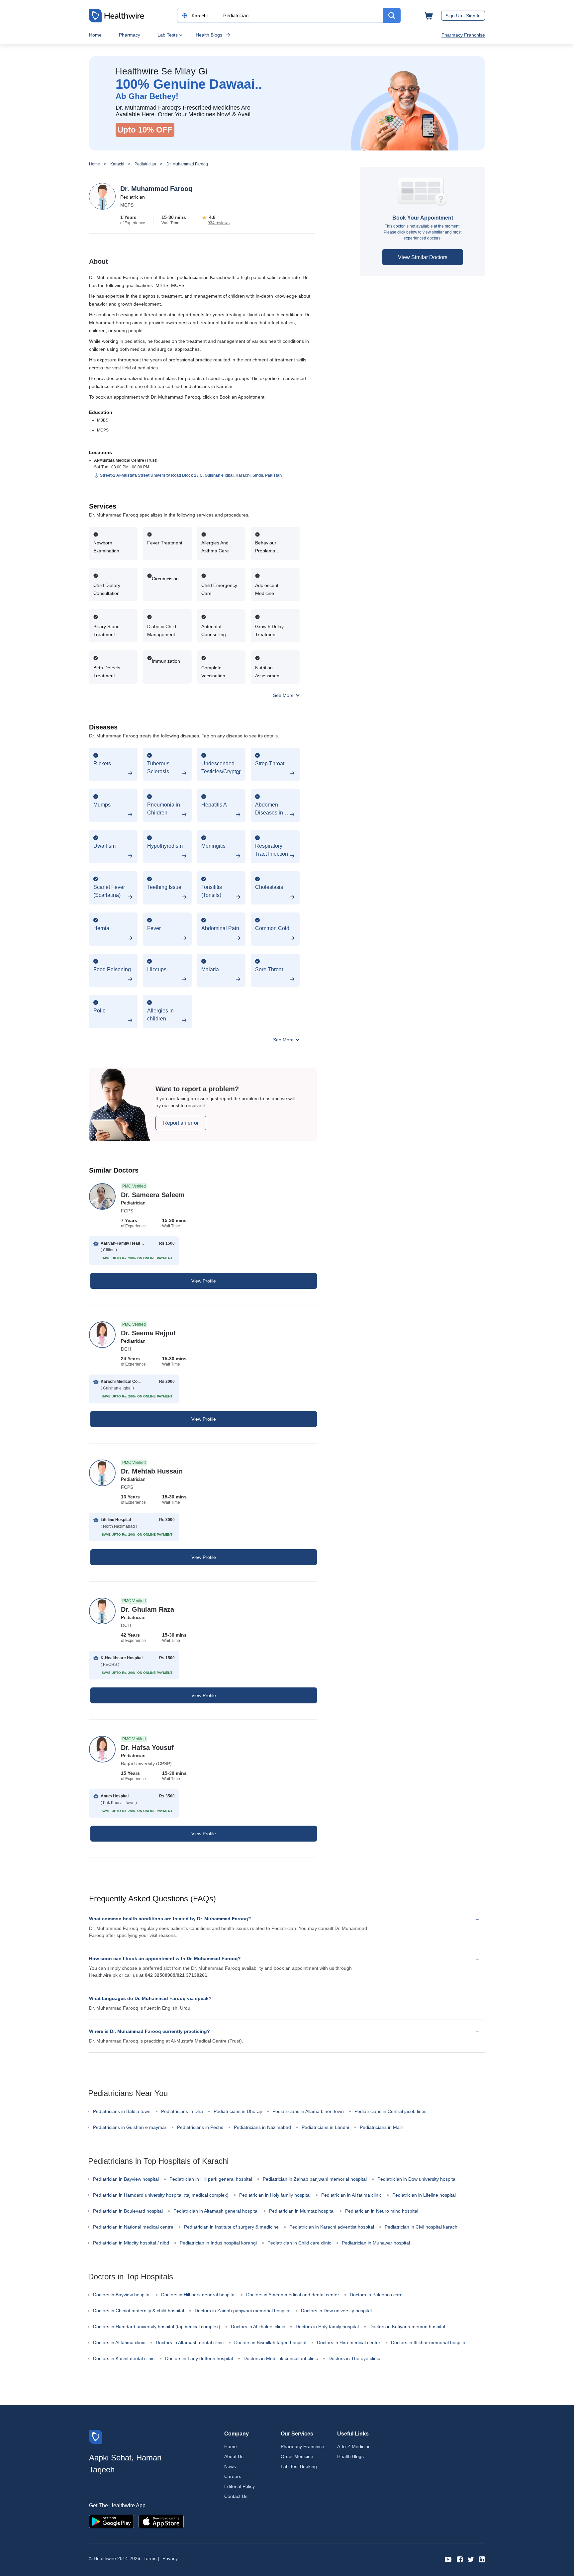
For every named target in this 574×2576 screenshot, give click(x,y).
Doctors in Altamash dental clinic (190, 2342)
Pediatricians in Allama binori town (308, 2111)
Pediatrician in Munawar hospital (376, 2243)
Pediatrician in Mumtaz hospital (302, 2211)
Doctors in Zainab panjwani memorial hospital (242, 2311)
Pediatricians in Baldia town (122, 2111)
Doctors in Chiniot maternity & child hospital (139, 2311)
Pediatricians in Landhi (325, 2127)
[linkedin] (482, 2559)
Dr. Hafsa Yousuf (147, 1748)
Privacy (170, 2558)
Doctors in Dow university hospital (336, 2311)
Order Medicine (297, 2456)
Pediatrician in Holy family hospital (275, 2195)
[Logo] (96, 2436)
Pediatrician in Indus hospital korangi (218, 2243)
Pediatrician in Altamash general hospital (216, 2211)
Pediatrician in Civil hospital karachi (422, 2227)
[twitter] (471, 2559)
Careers (233, 2476)
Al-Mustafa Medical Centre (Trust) (126, 460)
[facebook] (460, 2559)
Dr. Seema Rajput (148, 1333)
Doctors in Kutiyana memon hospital (407, 2327)
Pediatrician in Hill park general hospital (211, 2179)
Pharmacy (130, 35)
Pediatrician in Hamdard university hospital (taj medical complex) (161, 2195)
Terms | (151, 2558)
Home (95, 35)
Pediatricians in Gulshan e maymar (130, 2127)
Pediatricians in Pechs (200, 2127)
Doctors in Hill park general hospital (198, 2295)
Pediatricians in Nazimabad (262, 2127)
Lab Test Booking (299, 2466)
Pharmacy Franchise (463, 35)
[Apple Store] (161, 2521)
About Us (234, 2456)
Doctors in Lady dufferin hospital (199, 2358)
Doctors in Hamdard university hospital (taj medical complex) (157, 2327)
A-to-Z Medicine (354, 2446)
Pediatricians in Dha (182, 2111)
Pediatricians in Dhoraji (238, 2111)
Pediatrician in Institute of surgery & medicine (231, 2227)
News (230, 2466)
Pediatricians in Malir (382, 2127)
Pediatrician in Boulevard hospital (128, 2211)
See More (284, 695)
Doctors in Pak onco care (376, 2295)
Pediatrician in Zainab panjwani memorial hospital (315, 2179)
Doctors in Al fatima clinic (119, 2342)
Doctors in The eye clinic (354, 2358)
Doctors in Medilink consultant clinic (281, 2358)
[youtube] (448, 2559)
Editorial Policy (239, 2486)
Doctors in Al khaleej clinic (258, 2327)
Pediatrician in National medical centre (133, 2227)
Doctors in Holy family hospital (327, 2327)
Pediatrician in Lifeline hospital (424, 2195)
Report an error (181, 1123)
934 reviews (219, 223)
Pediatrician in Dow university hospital (417, 2179)
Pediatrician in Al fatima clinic (351, 2195)
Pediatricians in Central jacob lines (390, 2111)
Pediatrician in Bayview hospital (126, 2179)
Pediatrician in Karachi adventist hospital (332, 2227)
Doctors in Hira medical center (349, 2342)
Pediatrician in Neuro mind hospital (382, 2211)
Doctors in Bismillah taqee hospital (270, 2342)
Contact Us (236, 2496)
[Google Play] (111, 2521)
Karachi (117, 164)
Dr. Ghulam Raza (147, 1609)
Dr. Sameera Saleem (153, 1195)
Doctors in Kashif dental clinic (124, 2358)
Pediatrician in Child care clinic (299, 2243)
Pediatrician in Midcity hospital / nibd (131, 2243)
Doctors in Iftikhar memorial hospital (429, 2342)
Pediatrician (145, 164)
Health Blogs (209, 35)
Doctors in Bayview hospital (122, 2295)
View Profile (204, 1281)
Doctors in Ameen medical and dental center (293, 2295)
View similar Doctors (423, 257)
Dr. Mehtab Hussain (152, 1471)
